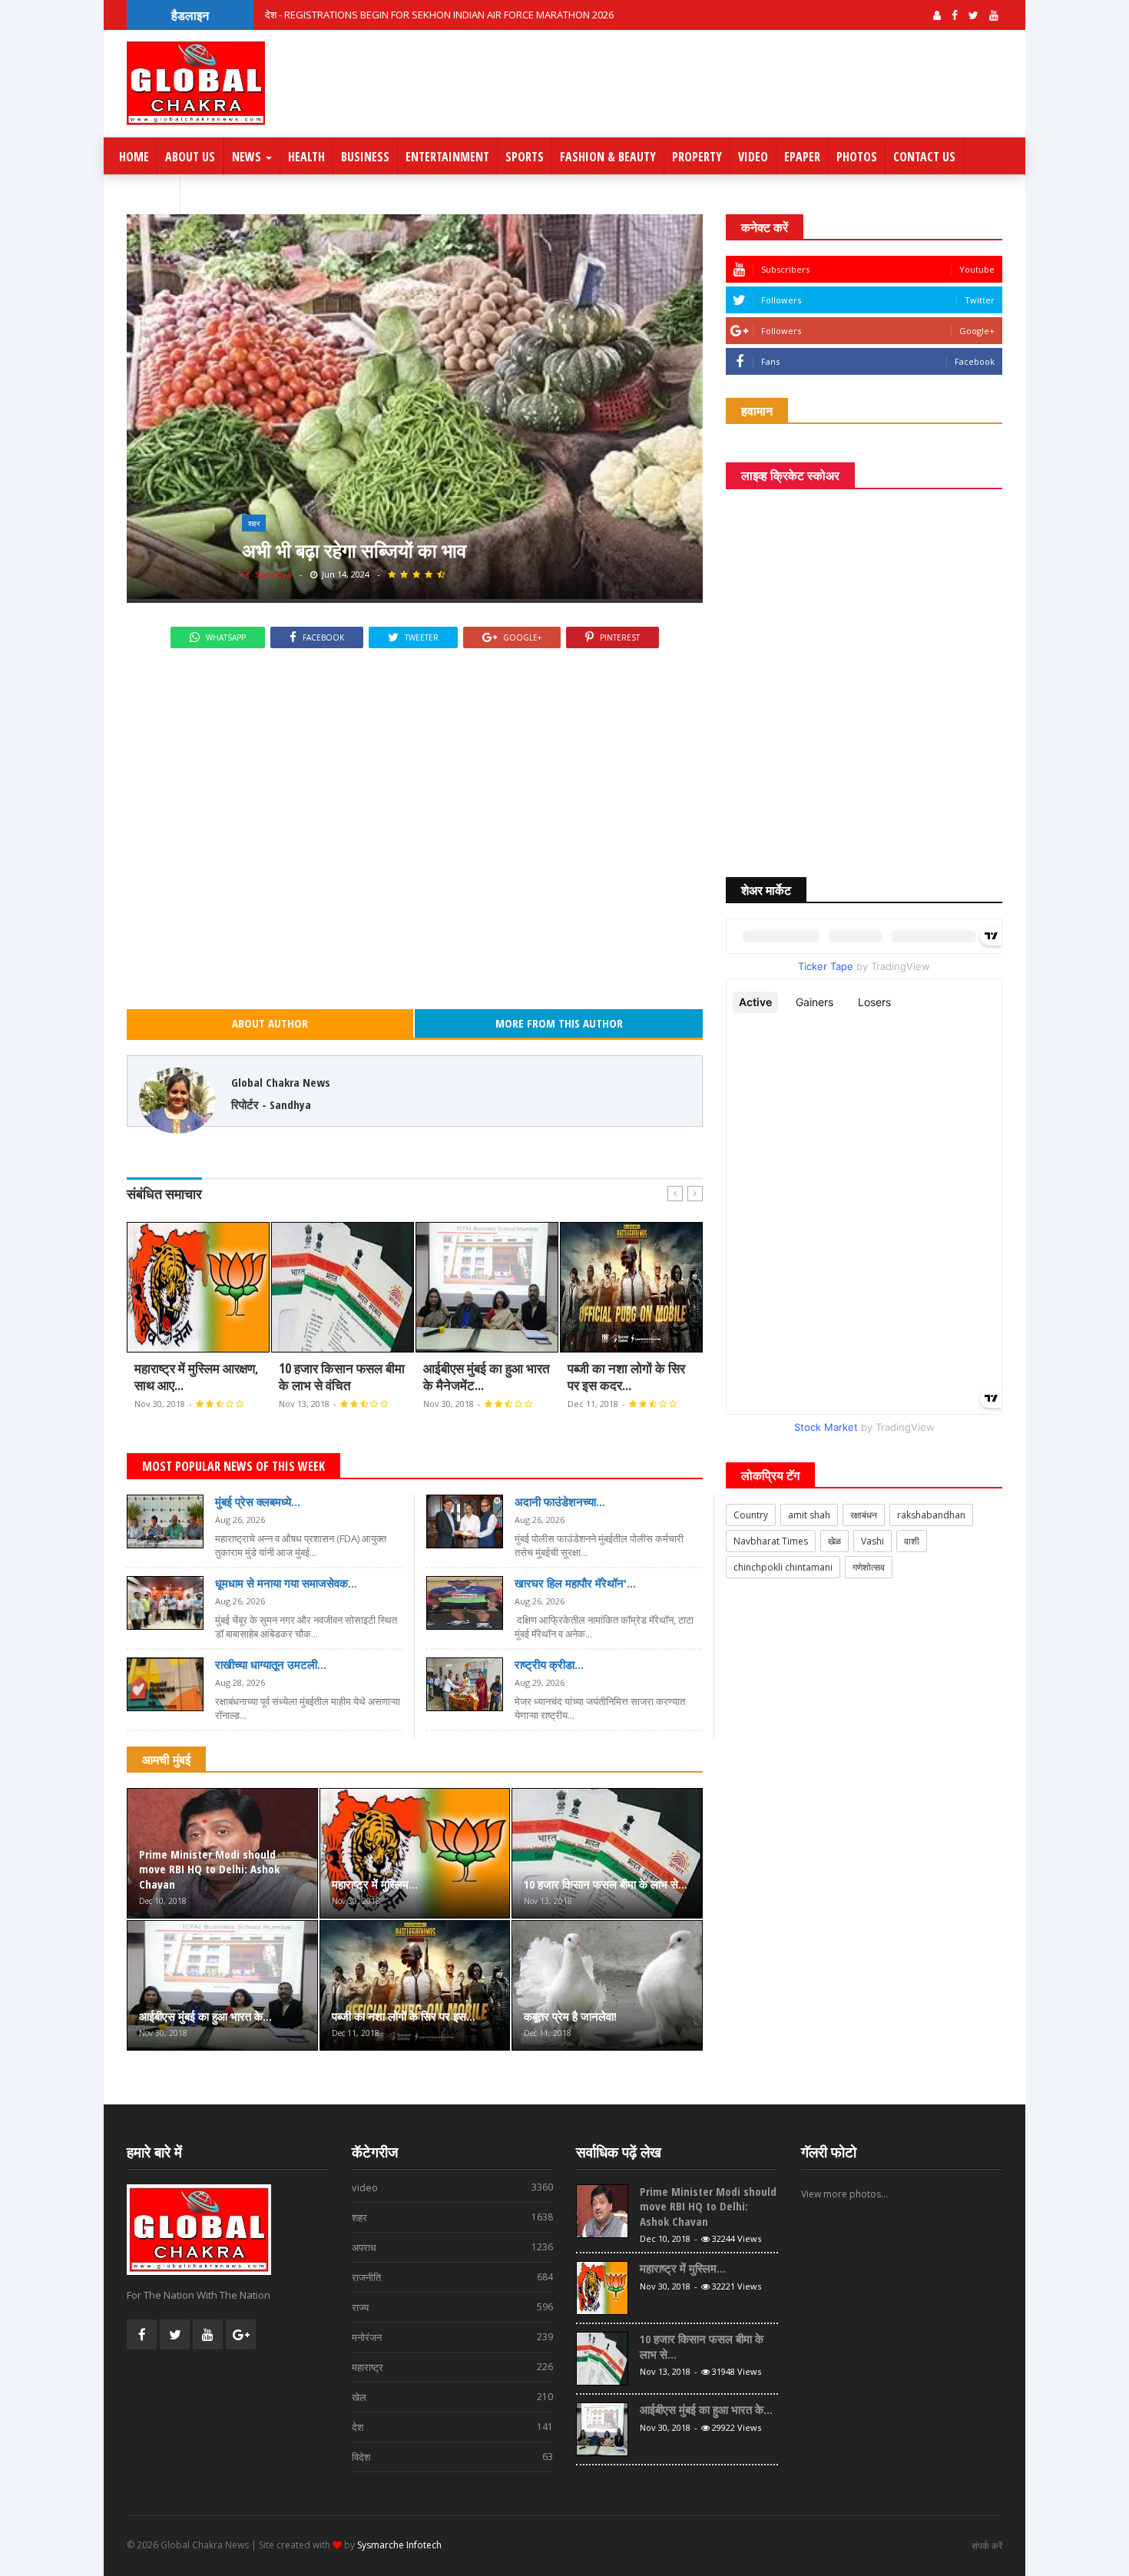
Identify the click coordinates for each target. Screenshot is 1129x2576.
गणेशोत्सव (869, 1567)
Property (697, 157)
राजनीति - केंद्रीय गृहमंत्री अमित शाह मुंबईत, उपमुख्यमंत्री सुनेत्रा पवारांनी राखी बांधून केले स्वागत (434, 13)
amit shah (809, 1515)
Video (753, 157)
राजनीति (453, 2277)
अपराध (453, 2247)
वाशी (912, 1541)
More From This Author (559, 1023)
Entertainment (447, 157)
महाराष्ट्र (453, 2367)
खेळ (834, 1541)
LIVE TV (152, 195)
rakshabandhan (931, 1515)
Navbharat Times (771, 1541)
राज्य (453, 2307)
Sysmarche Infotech (399, 2545)
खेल (453, 2397)
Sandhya (272, 574)
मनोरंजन (453, 2337)
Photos (857, 157)
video (453, 2187)
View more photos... (844, 2194)
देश (453, 2427)
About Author (270, 1023)
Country (751, 1515)
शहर (254, 523)
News (248, 157)
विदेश (453, 2457)
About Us (190, 157)
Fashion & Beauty (608, 157)
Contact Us (924, 157)
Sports (525, 157)
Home (134, 157)
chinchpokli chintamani (783, 1567)
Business (365, 157)
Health (306, 157)
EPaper (802, 157)
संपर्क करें (987, 2546)
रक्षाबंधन (864, 1515)
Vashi (872, 1541)
